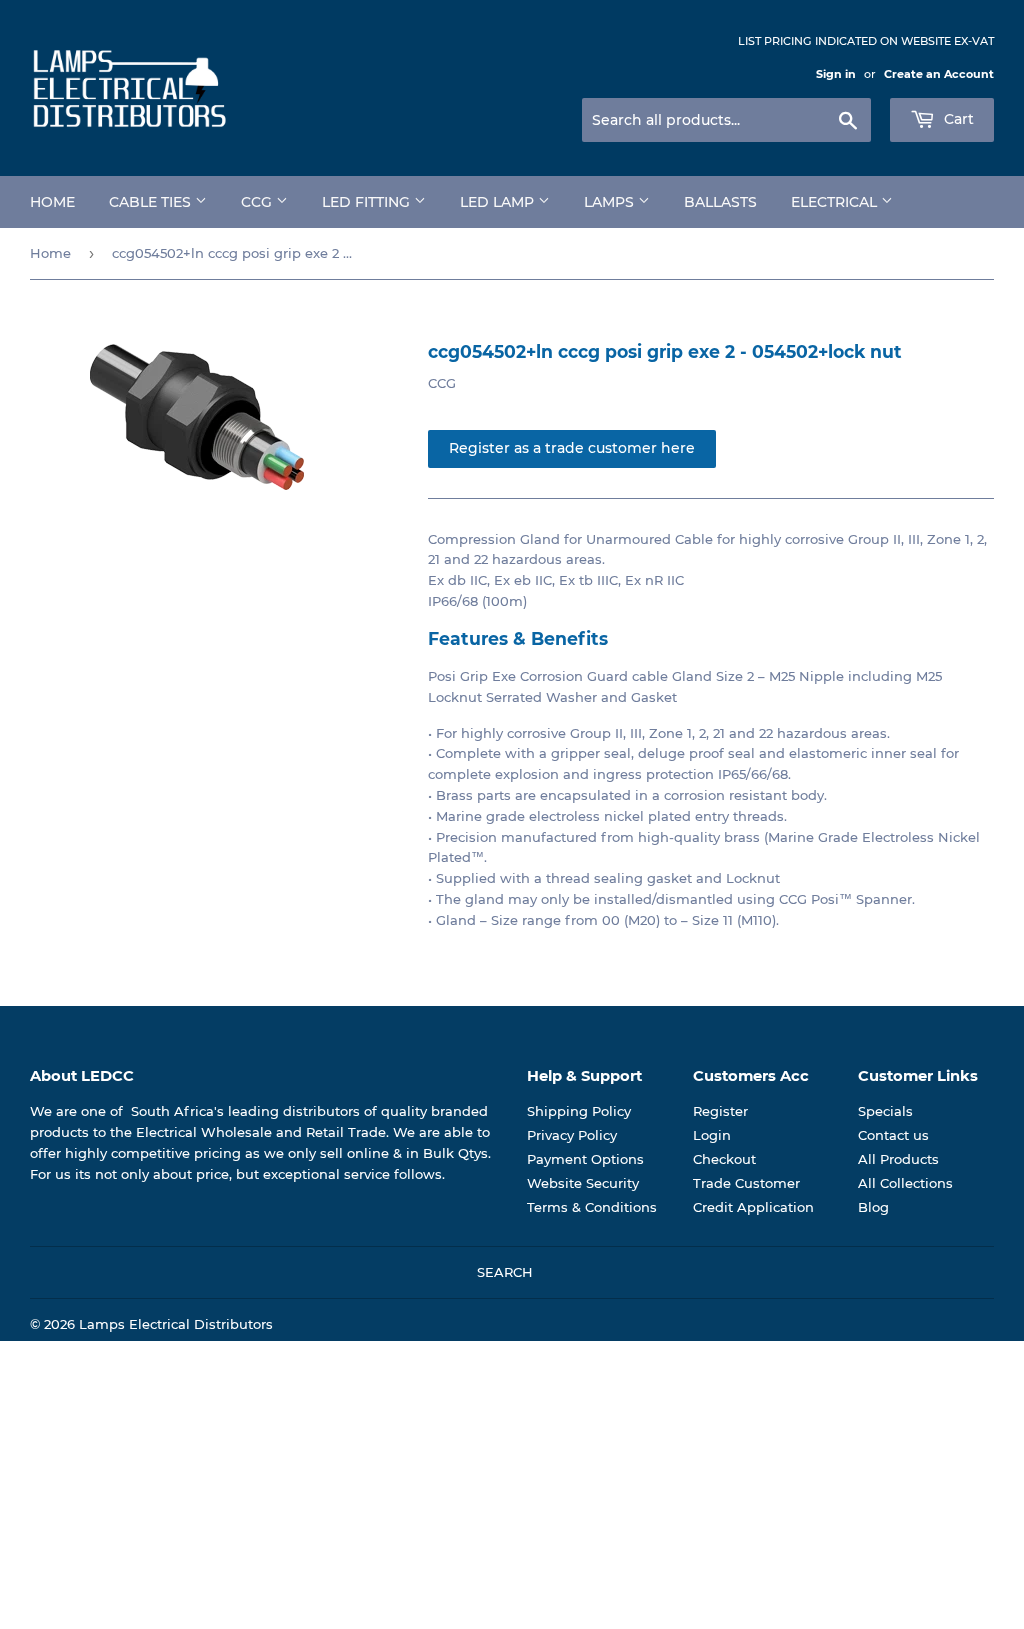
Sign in (836, 74)
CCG (258, 202)
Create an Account (939, 74)
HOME (52, 202)
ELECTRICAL (836, 202)
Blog (873, 1207)
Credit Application (753, 1207)
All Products (898, 1159)
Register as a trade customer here (572, 448)
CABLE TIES (152, 202)
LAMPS (611, 202)
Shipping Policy (579, 1111)
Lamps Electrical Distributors (176, 1324)
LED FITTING (368, 202)
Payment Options (585, 1159)
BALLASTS (720, 202)
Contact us (893, 1135)
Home (50, 253)
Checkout (724, 1159)
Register (720, 1111)
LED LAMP (499, 202)
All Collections (905, 1183)
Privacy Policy (572, 1135)
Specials (885, 1111)
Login (712, 1135)
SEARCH (505, 1272)
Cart (957, 119)
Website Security (583, 1183)
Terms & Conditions (592, 1207)
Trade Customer (746, 1183)
